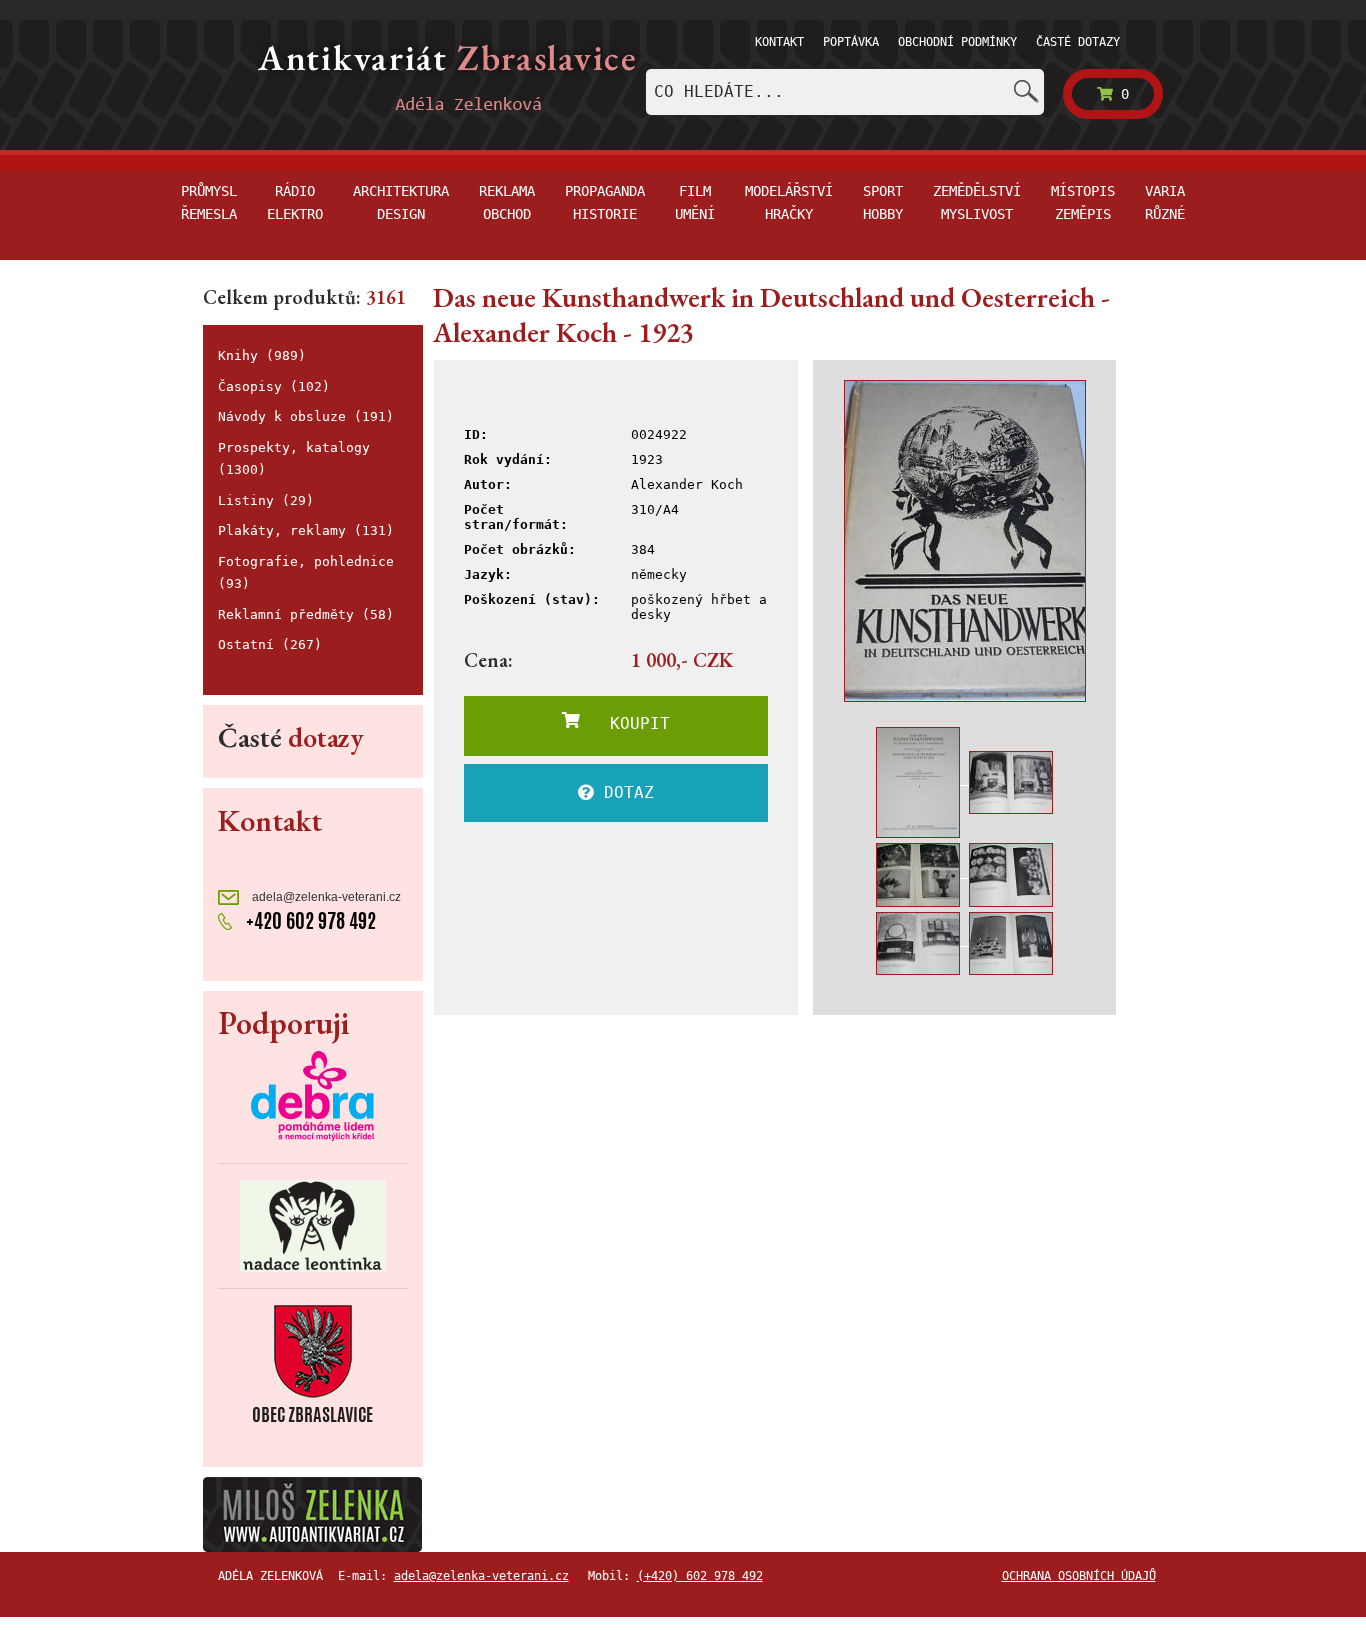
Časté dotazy (1078, 42)
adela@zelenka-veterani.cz (325, 897)
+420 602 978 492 (309, 920)
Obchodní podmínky (957, 42)
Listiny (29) (266, 500)
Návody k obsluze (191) (306, 416)
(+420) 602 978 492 (700, 1576)
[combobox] (845, 92)
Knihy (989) (262, 355)
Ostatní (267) (270, 644)
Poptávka (851, 42)
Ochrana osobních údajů (1079, 1576)
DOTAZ (624, 792)
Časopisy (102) (274, 386)
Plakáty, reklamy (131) (306, 530)
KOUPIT (625, 723)
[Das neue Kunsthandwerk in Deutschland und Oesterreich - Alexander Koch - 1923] (964, 541)
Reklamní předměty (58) (306, 614)
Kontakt (779, 42)
